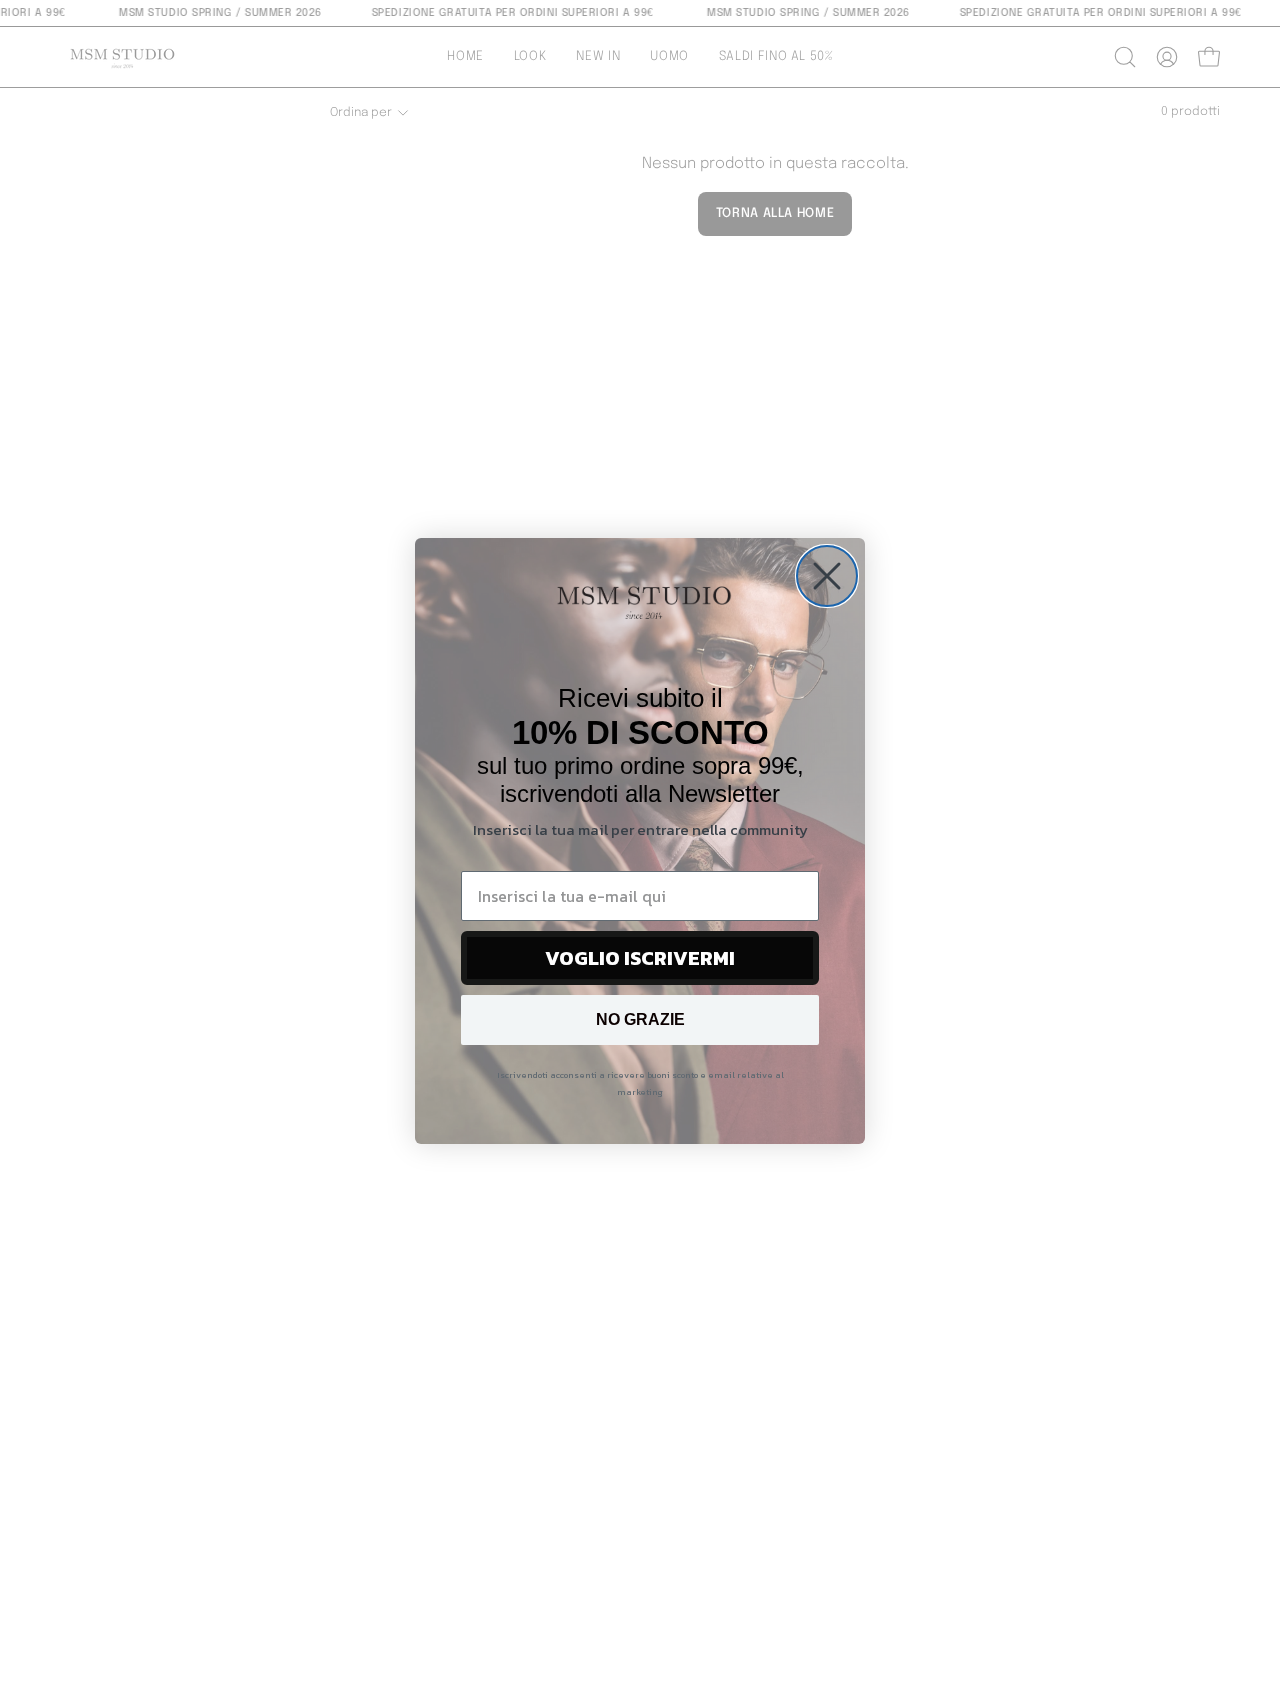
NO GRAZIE (640, 1019)
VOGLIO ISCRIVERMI (640, 958)
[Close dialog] (827, 576)
